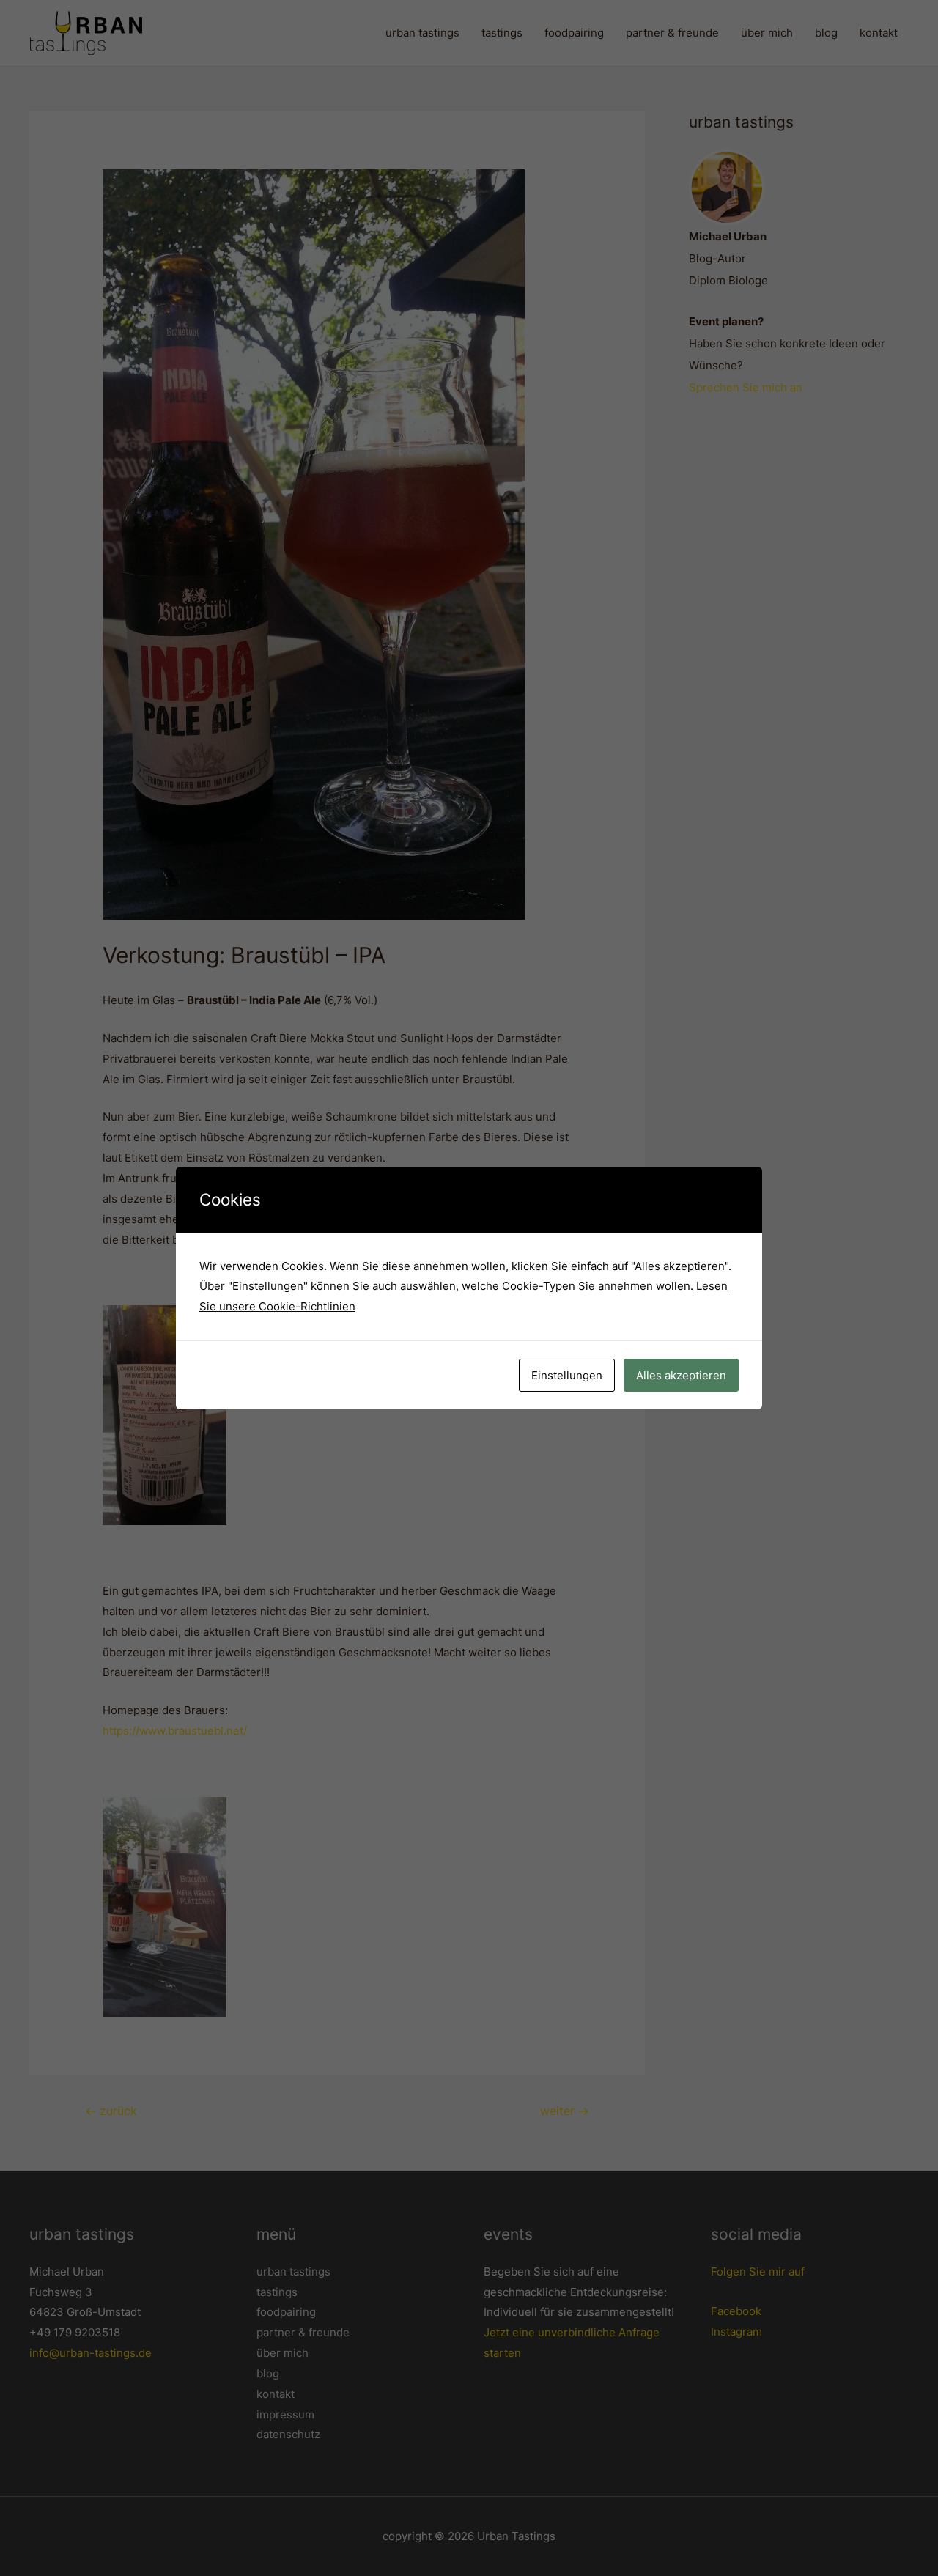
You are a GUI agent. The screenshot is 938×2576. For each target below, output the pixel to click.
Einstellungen (567, 1375)
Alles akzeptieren (681, 1375)
